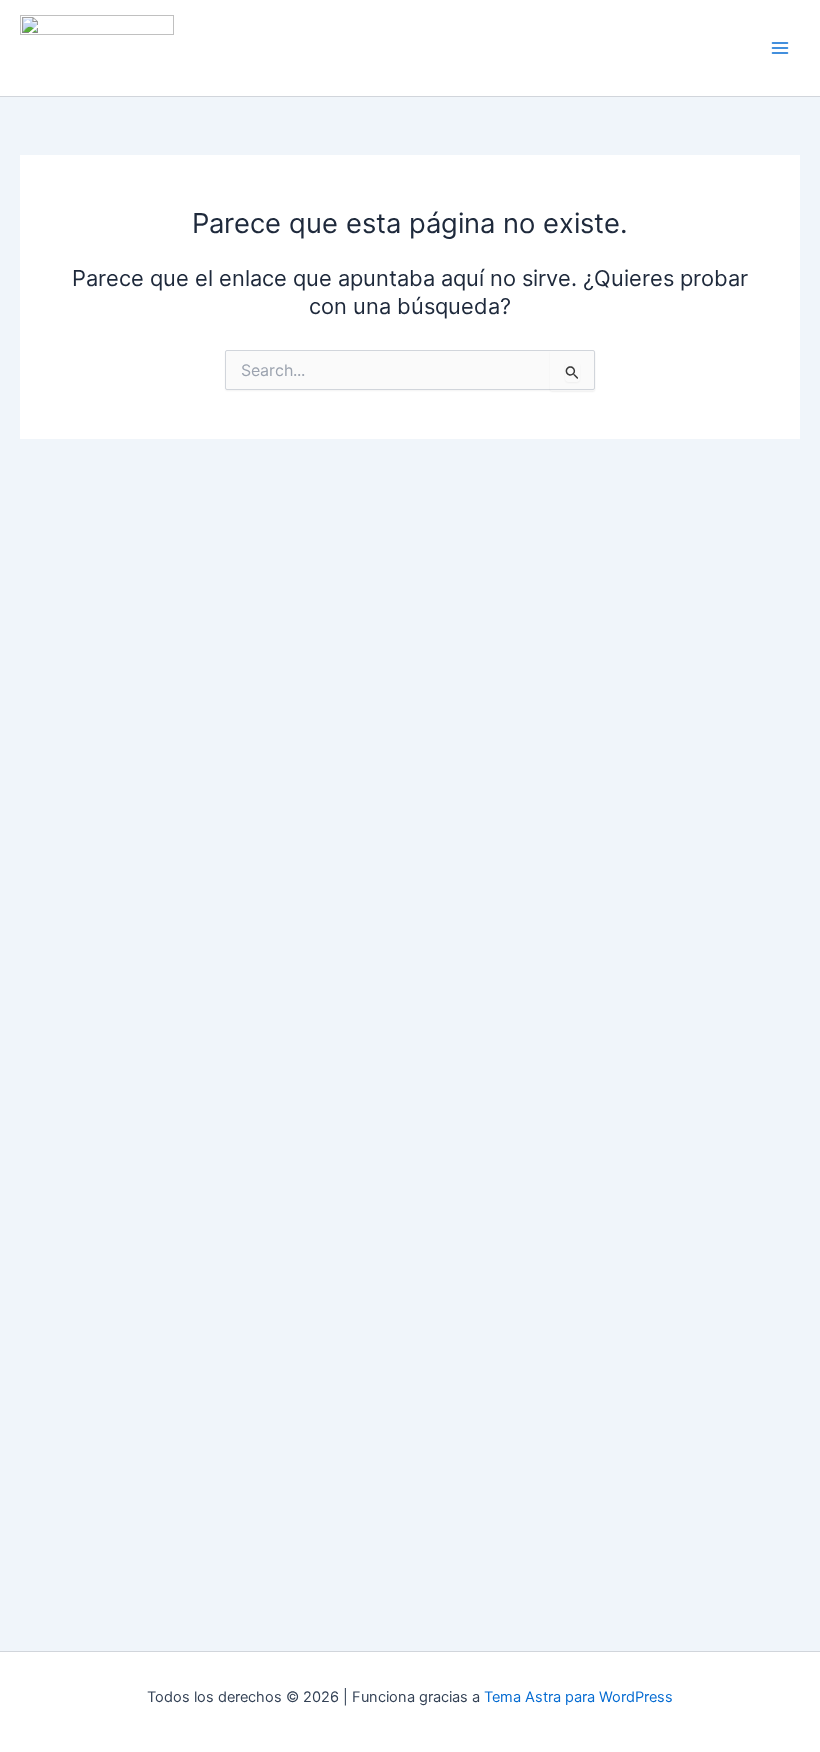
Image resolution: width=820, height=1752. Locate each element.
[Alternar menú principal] (780, 48)
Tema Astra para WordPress (578, 1697)
